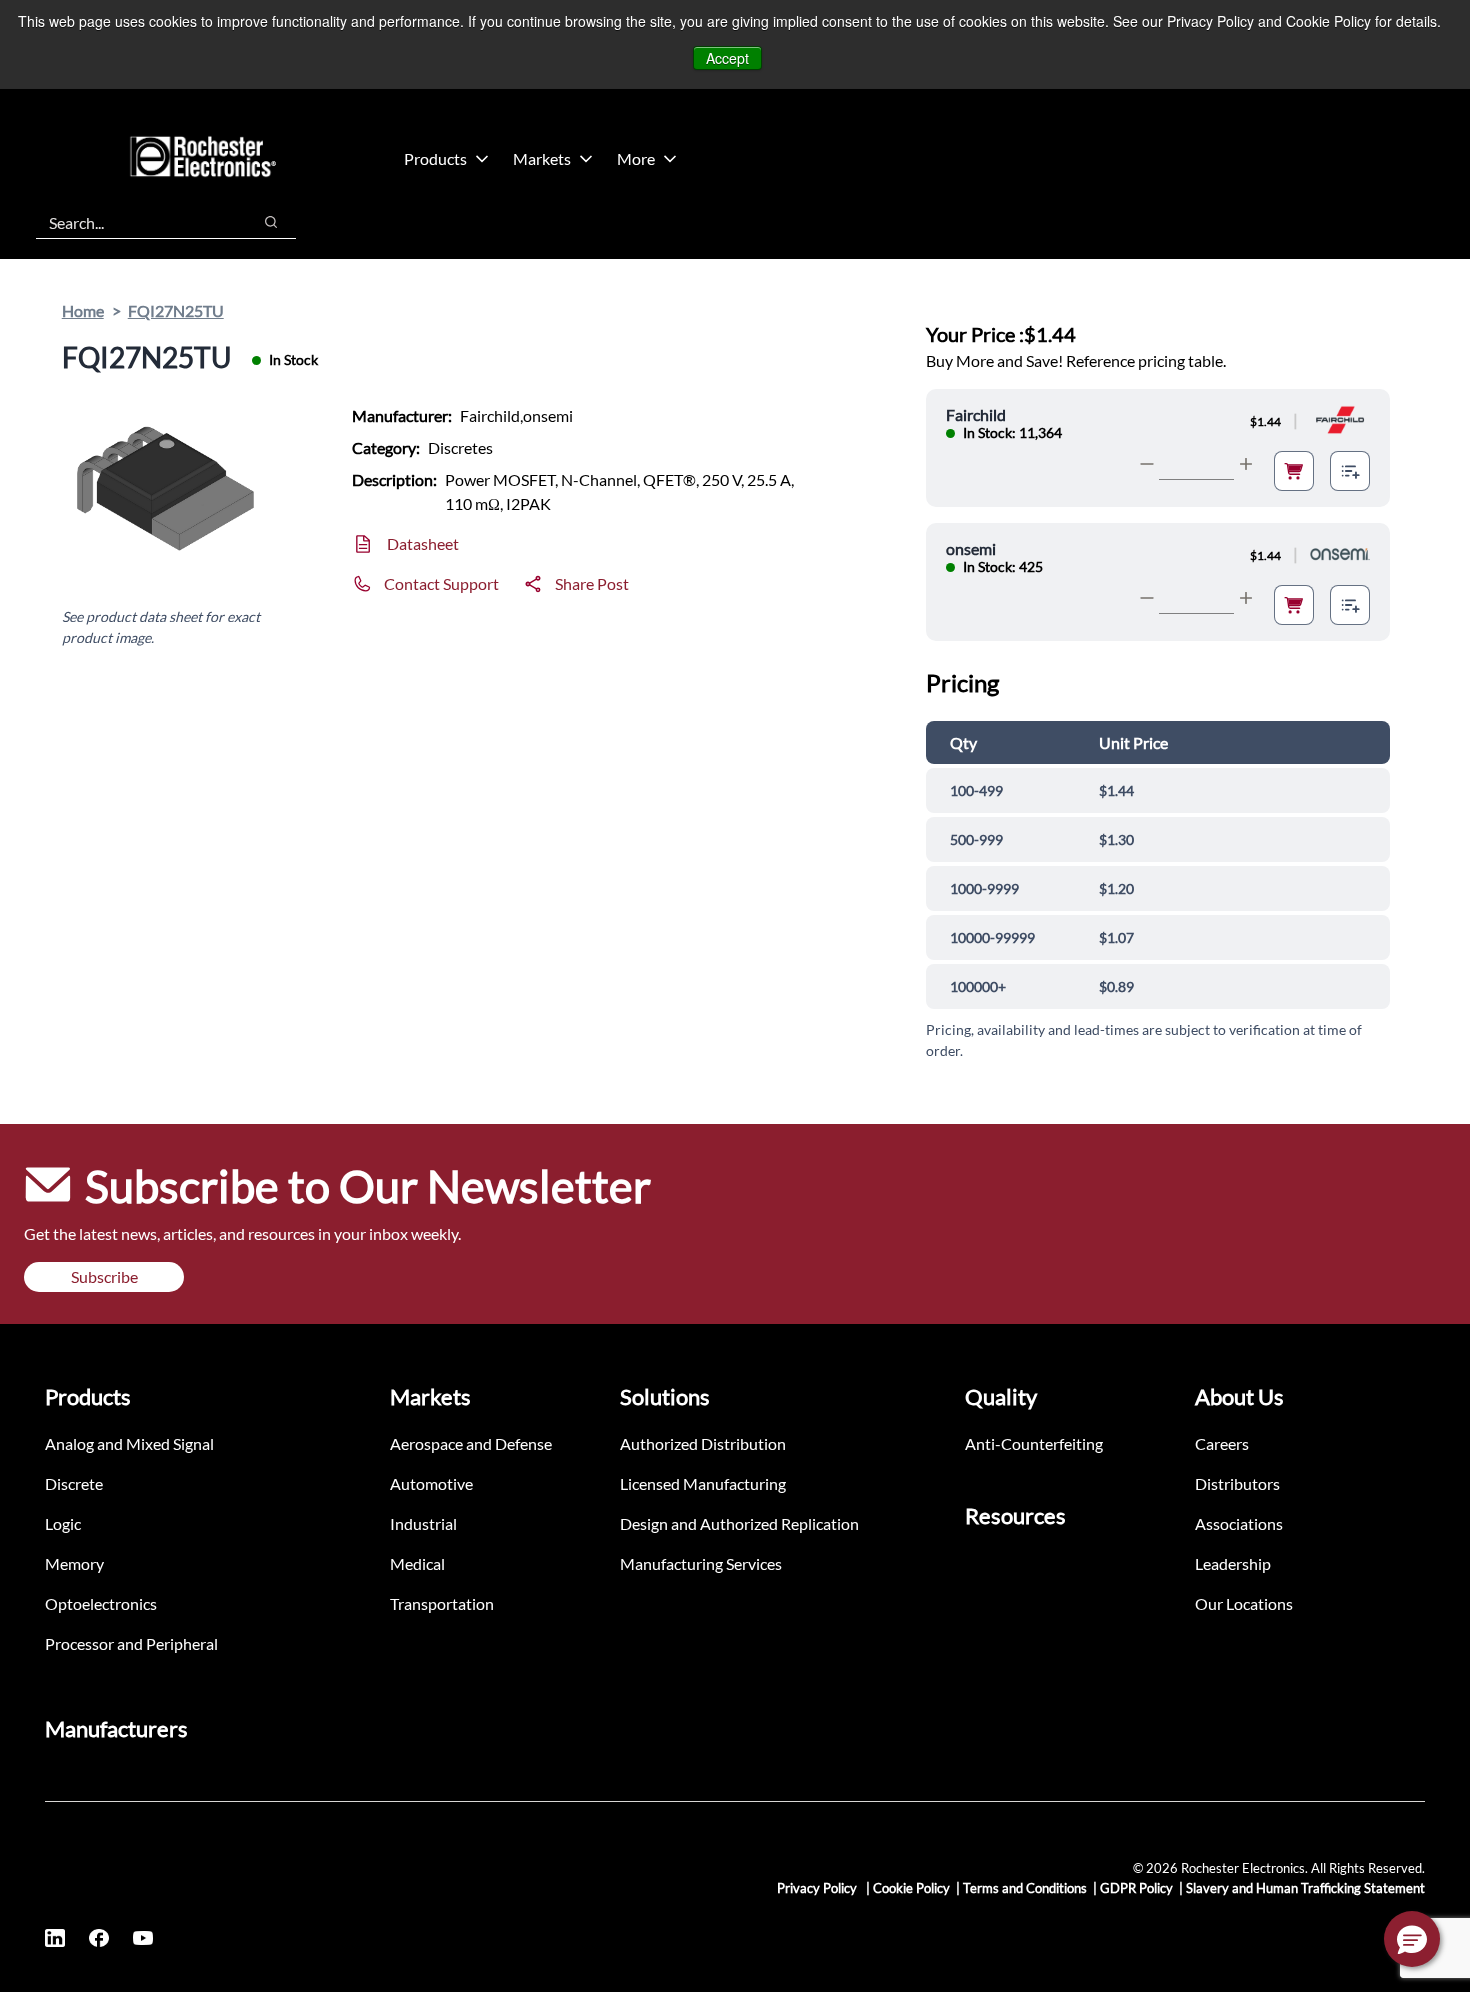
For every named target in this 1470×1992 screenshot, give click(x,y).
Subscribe (104, 1276)
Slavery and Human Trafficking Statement (1305, 1888)
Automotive (431, 1483)
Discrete (74, 1483)
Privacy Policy (818, 1888)
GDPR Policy (1136, 1888)
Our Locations (1244, 1603)
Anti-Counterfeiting (1034, 1443)
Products (435, 158)
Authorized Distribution (703, 1443)
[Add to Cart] (1294, 471)
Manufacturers (116, 1728)
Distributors (1237, 1483)
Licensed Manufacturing (703, 1483)
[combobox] (133, 222)
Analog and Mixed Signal (129, 1443)
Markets (542, 158)
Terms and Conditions (1025, 1888)
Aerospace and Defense (471, 1443)
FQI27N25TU (176, 310)
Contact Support (441, 583)
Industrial (423, 1523)
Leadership (1233, 1563)
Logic (63, 1523)
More (636, 158)
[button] (1412, 1939)
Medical (417, 1563)
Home (83, 310)
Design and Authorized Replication (739, 1523)
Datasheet (423, 543)
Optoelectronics (101, 1603)
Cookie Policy (911, 1888)
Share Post (592, 583)
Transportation (442, 1603)
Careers (1222, 1443)
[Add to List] (1350, 471)
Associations (1239, 1523)
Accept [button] (727, 58)
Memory (74, 1563)
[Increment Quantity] (1246, 464)
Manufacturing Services (701, 1563)
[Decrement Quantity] (1147, 464)
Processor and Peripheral (131, 1643)
